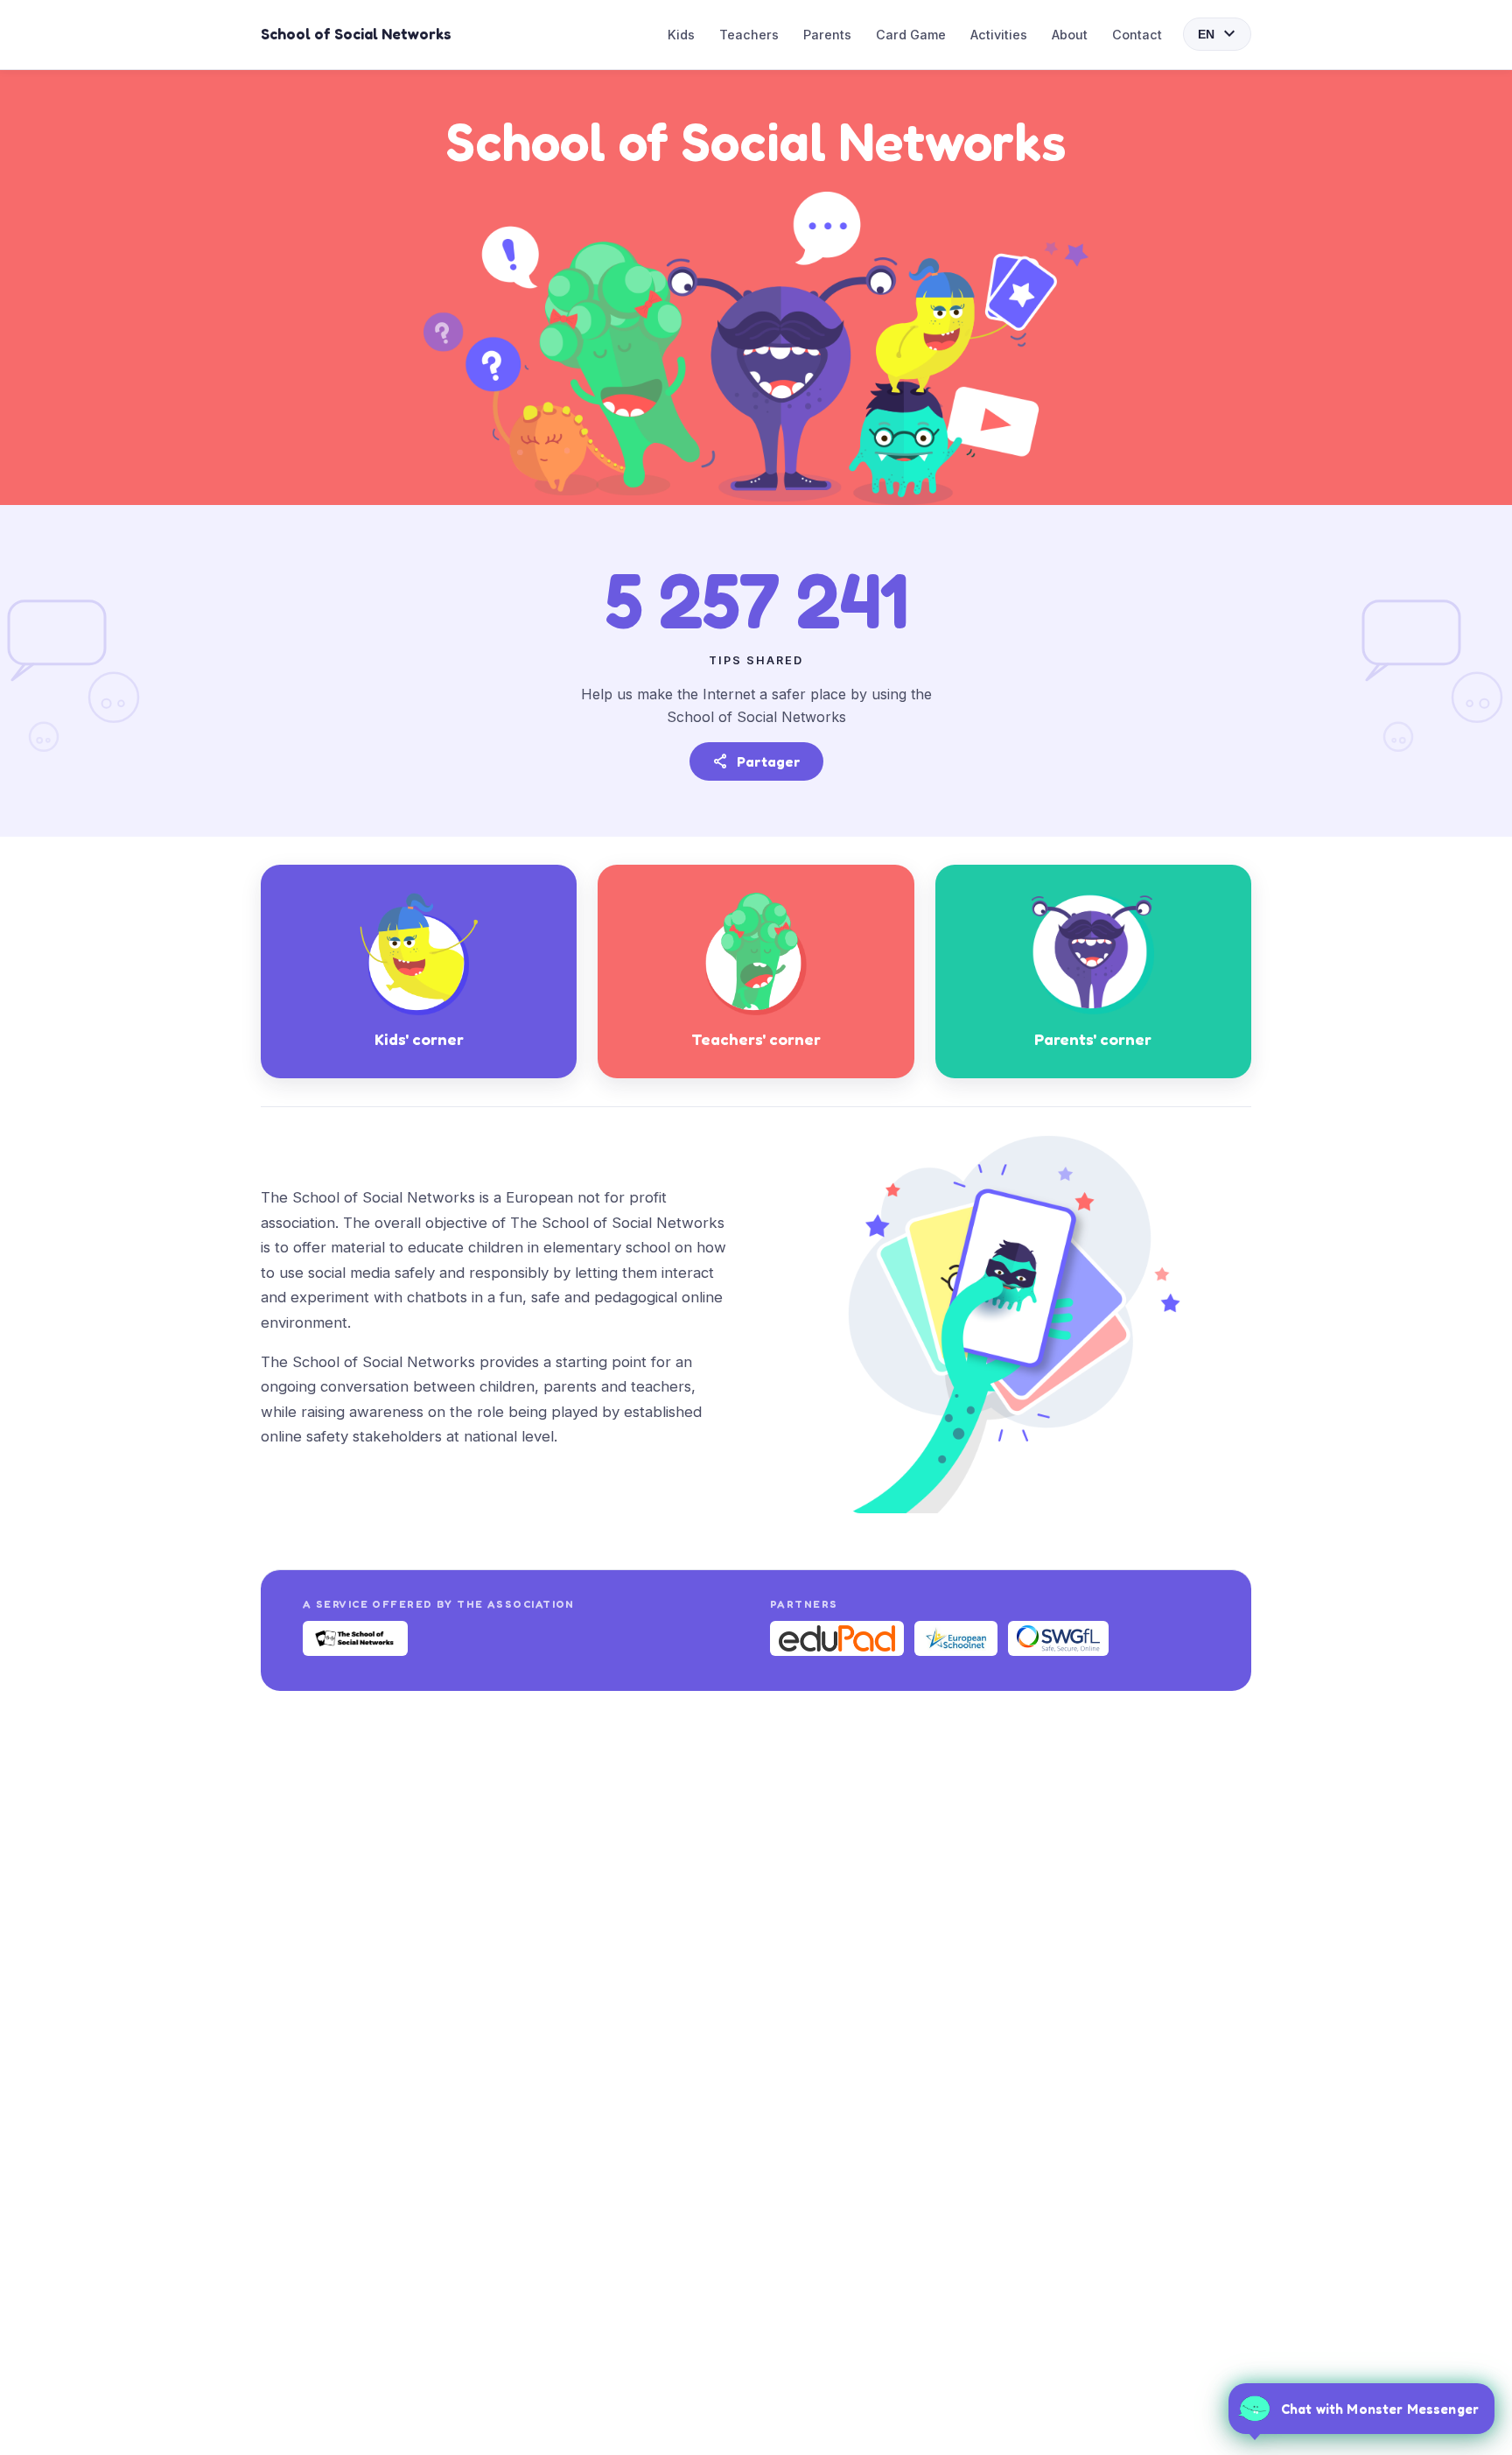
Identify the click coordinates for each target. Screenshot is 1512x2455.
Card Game (911, 35)
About (1070, 35)
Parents (827, 35)
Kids (681, 35)
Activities (999, 35)
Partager (756, 761)
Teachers (749, 35)
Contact (1137, 35)
